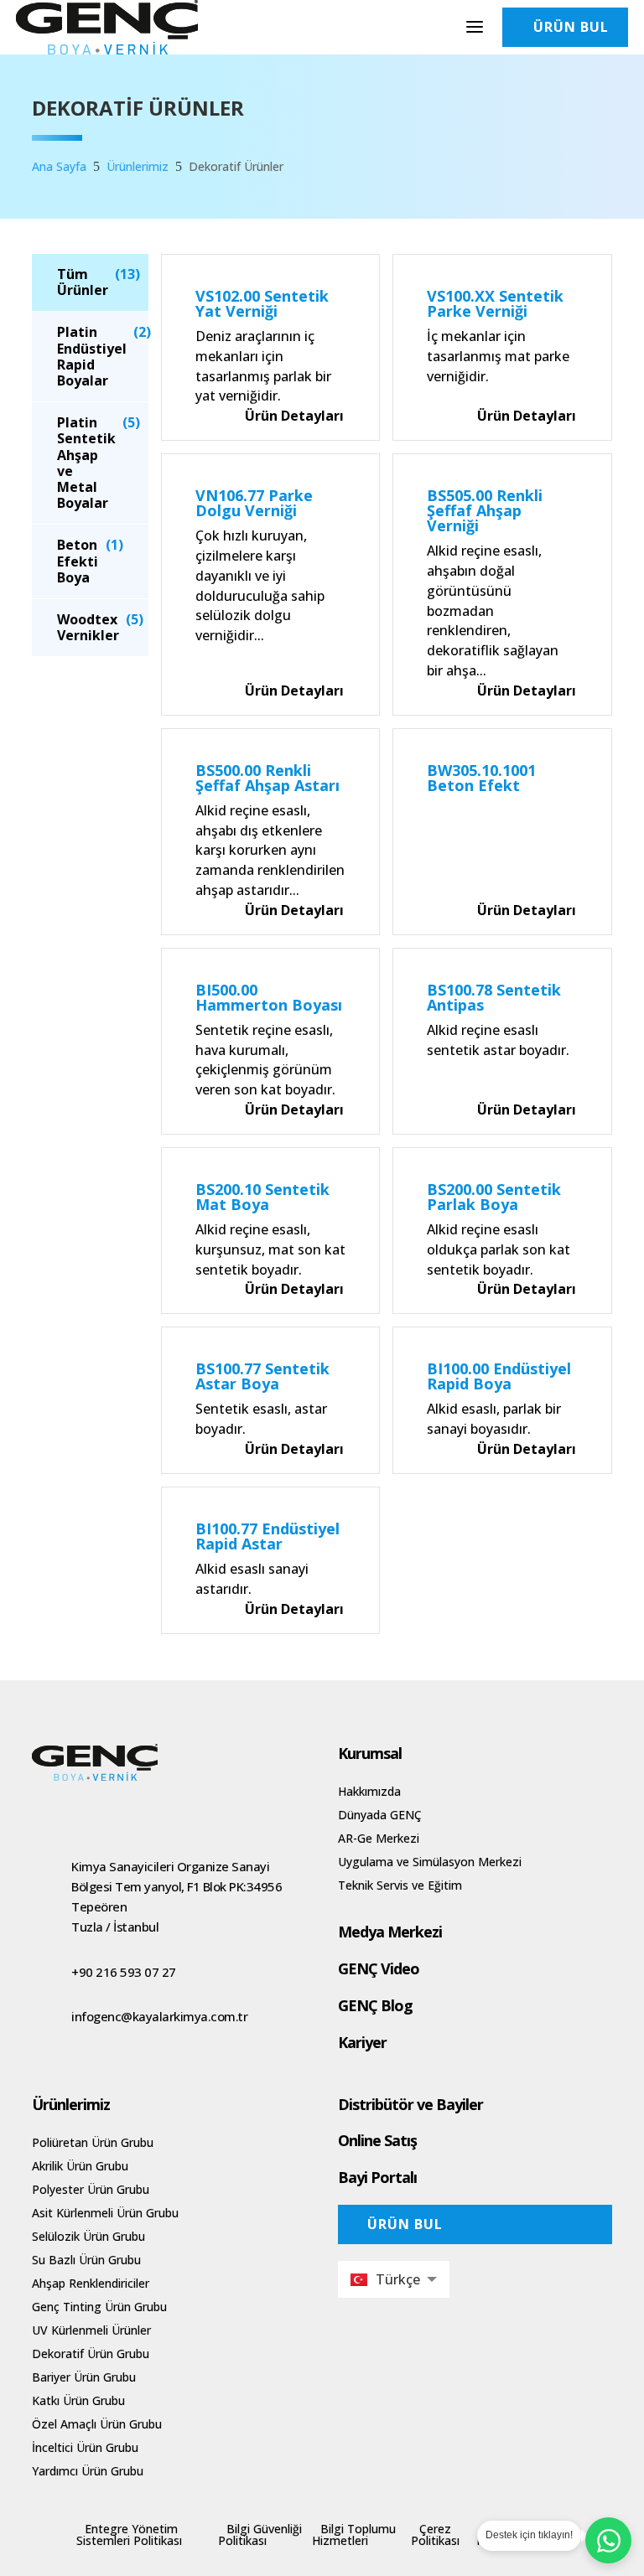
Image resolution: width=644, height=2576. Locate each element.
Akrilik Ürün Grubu (80, 2166)
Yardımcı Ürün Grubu (88, 2471)
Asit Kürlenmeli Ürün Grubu (105, 2213)
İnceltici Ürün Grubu (85, 2447)
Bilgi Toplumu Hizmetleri (354, 2535)
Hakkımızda (369, 1791)
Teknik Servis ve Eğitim (400, 1885)
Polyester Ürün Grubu (91, 2189)
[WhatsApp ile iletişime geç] (608, 2540)
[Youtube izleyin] (79, 1812)
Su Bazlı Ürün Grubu (86, 2260)
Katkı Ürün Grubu (78, 2400)
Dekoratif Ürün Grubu (91, 2354)
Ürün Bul (571, 27)
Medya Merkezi (390, 1932)
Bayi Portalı (377, 2177)
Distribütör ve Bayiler (410, 2104)
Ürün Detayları (294, 416)
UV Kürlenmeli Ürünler (91, 2330)
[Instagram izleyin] (45, 1812)
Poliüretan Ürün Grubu (93, 2142)
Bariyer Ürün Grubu (84, 2377)
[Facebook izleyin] (146, 1812)
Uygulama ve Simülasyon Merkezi (430, 1862)
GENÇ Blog (375, 2005)
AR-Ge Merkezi (379, 1838)
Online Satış (377, 2140)
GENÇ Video (379, 1968)
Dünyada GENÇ (380, 1815)
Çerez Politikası (435, 2535)
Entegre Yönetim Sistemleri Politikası (129, 2535)
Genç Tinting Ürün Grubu (99, 2307)
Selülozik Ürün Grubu (88, 2236)
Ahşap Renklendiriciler (91, 2283)
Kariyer (362, 2042)
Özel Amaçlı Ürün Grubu (97, 2424)
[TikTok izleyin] (112, 1812)
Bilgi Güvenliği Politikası (260, 2535)
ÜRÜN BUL (405, 2224)
